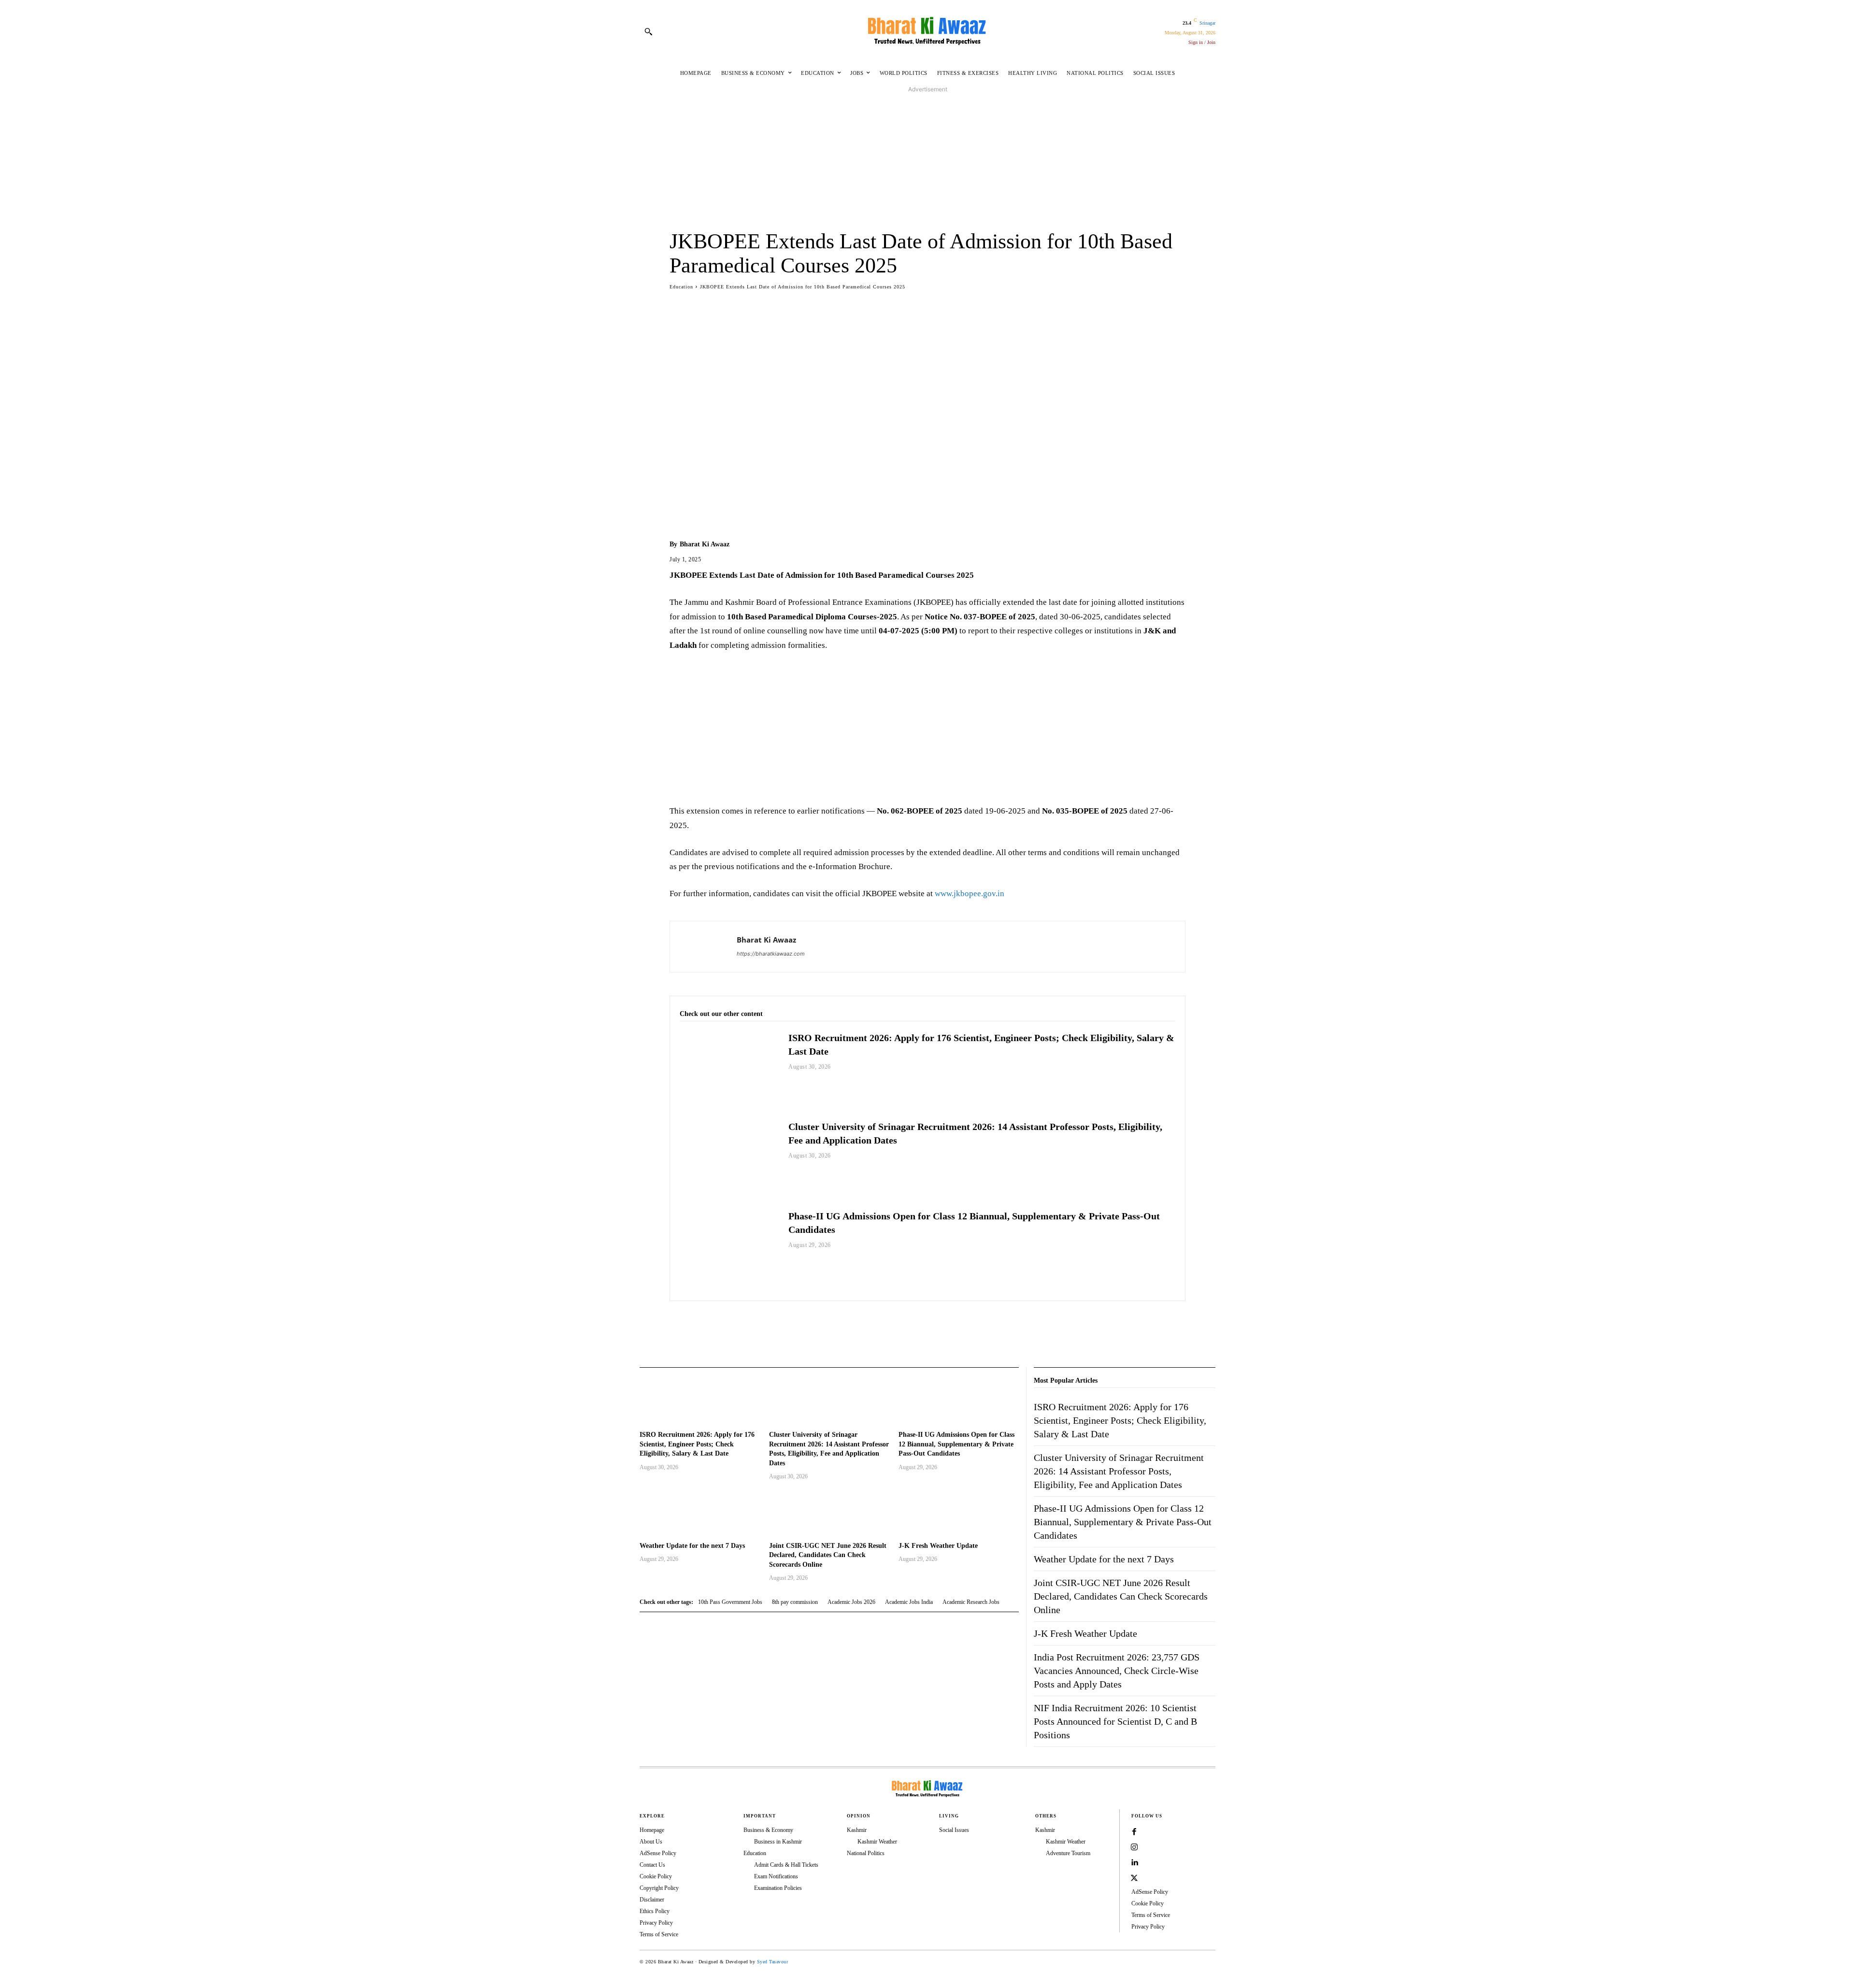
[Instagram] (1134, 1847)
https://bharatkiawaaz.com (771, 954)
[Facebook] (679, 1325)
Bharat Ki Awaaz (705, 544)
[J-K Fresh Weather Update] (958, 1512)
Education (681, 287)
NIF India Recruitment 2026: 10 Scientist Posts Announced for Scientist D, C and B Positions (1115, 1721)
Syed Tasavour (773, 1962)
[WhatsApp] (724, 1325)
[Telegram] (746, 1325)
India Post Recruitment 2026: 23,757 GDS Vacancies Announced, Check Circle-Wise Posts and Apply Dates (1117, 1671)
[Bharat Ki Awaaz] (927, 31)
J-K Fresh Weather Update (938, 1546)
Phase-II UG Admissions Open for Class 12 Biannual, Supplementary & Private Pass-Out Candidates (956, 1444)
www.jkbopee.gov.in (970, 894)
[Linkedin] (1134, 1863)
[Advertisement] (927, 162)
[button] (648, 31)
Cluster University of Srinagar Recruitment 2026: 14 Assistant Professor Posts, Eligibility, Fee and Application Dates (1119, 1471)
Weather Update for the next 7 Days (692, 1546)
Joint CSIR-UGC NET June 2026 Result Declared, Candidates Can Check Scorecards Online (828, 1555)
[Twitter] (701, 1325)
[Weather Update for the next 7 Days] (699, 1512)
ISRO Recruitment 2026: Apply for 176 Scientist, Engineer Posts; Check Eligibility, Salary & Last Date (697, 1444)
